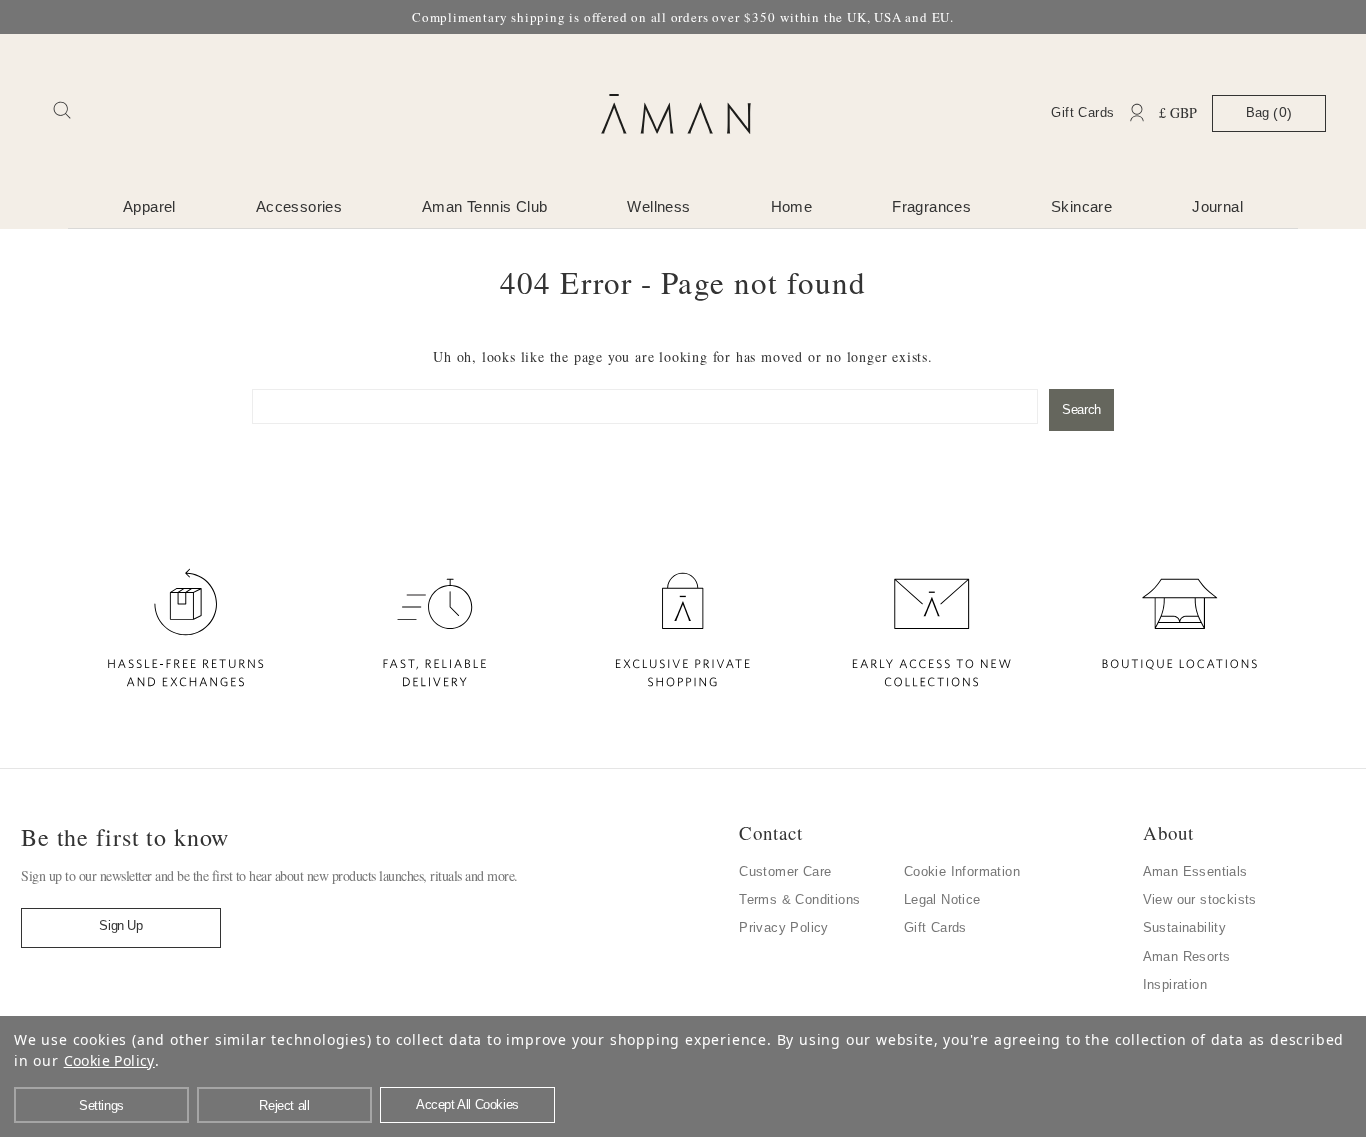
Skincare (1081, 206)
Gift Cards (1082, 112)
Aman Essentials (1195, 871)
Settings (101, 1105)
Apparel (149, 206)
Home (792, 206)
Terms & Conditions (799, 899)
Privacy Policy (784, 927)
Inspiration (1175, 984)
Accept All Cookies (467, 1104)
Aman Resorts (1187, 956)
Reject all (284, 1105)
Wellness (658, 206)
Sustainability (1185, 927)
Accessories (299, 206)
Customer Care (785, 871)
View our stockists (1200, 899)
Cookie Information (962, 871)
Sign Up (120, 925)
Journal (1217, 206)
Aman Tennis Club (484, 206)
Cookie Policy (109, 1060)
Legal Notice (942, 899)
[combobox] (645, 406)
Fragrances (931, 206)
